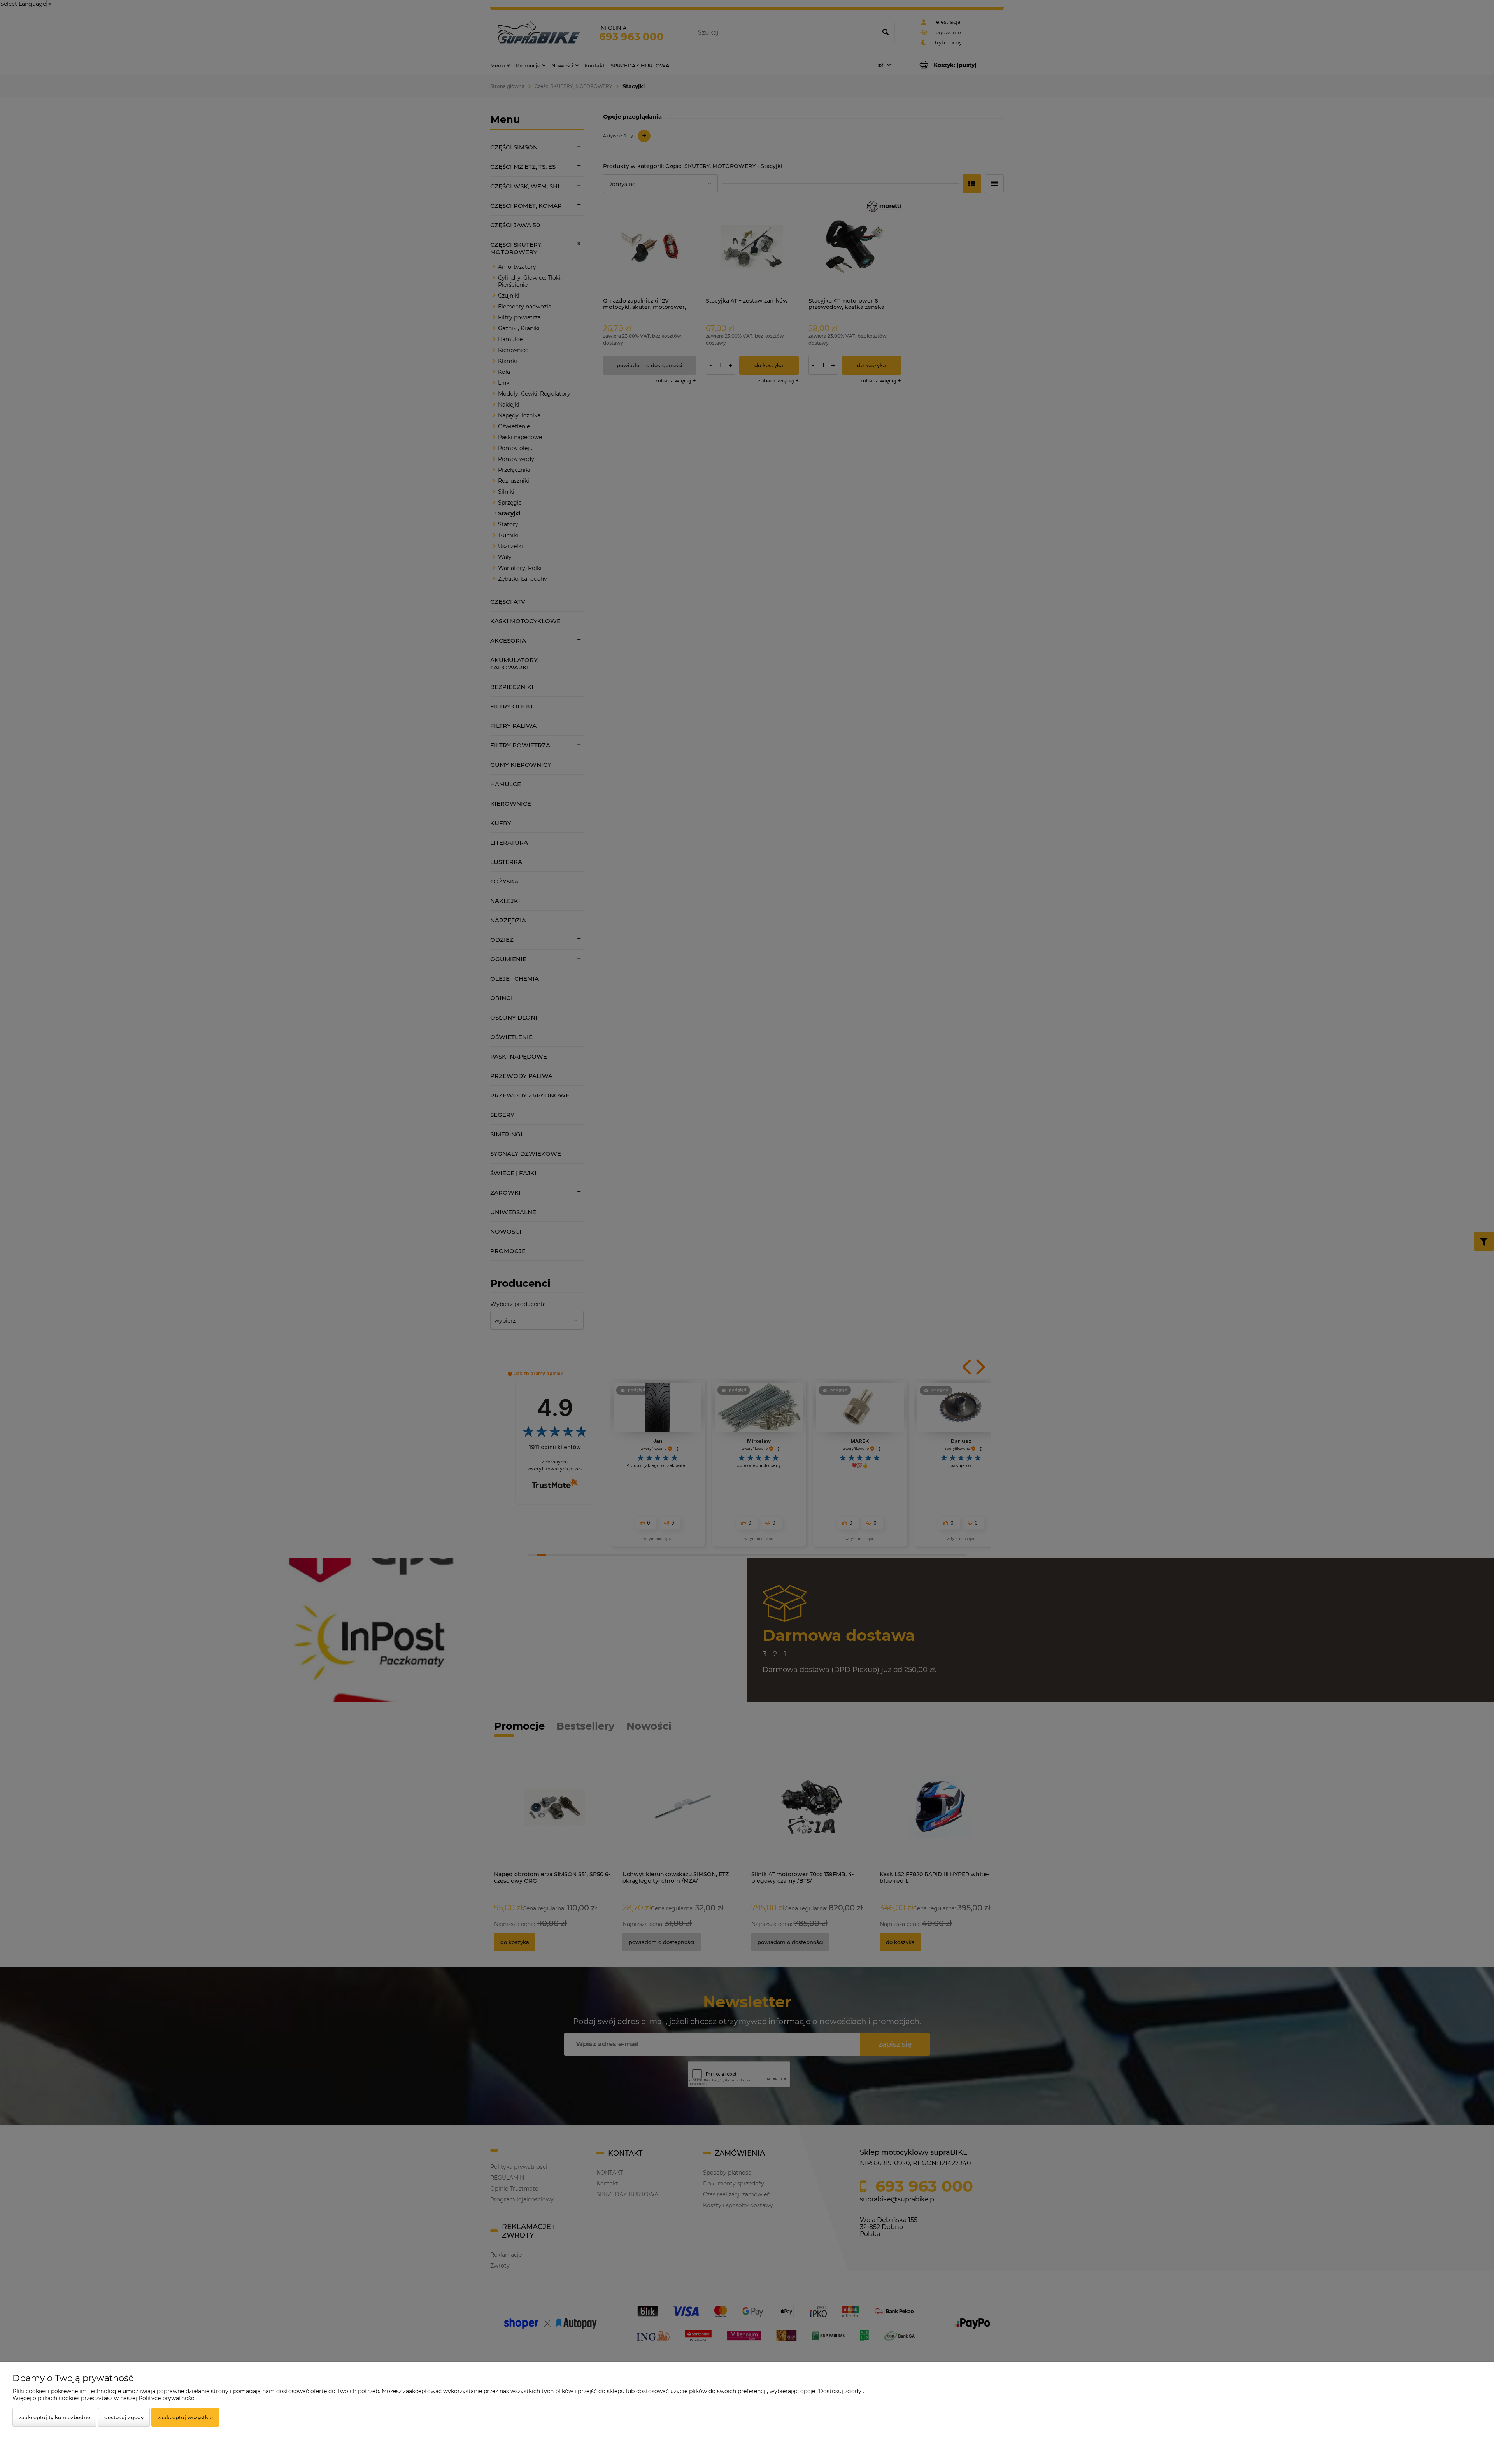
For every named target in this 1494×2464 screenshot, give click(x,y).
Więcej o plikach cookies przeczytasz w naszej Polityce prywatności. (105, 2398)
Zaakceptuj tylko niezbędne (54, 2417)
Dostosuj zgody (124, 2417)
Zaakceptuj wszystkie (185, 2417)
